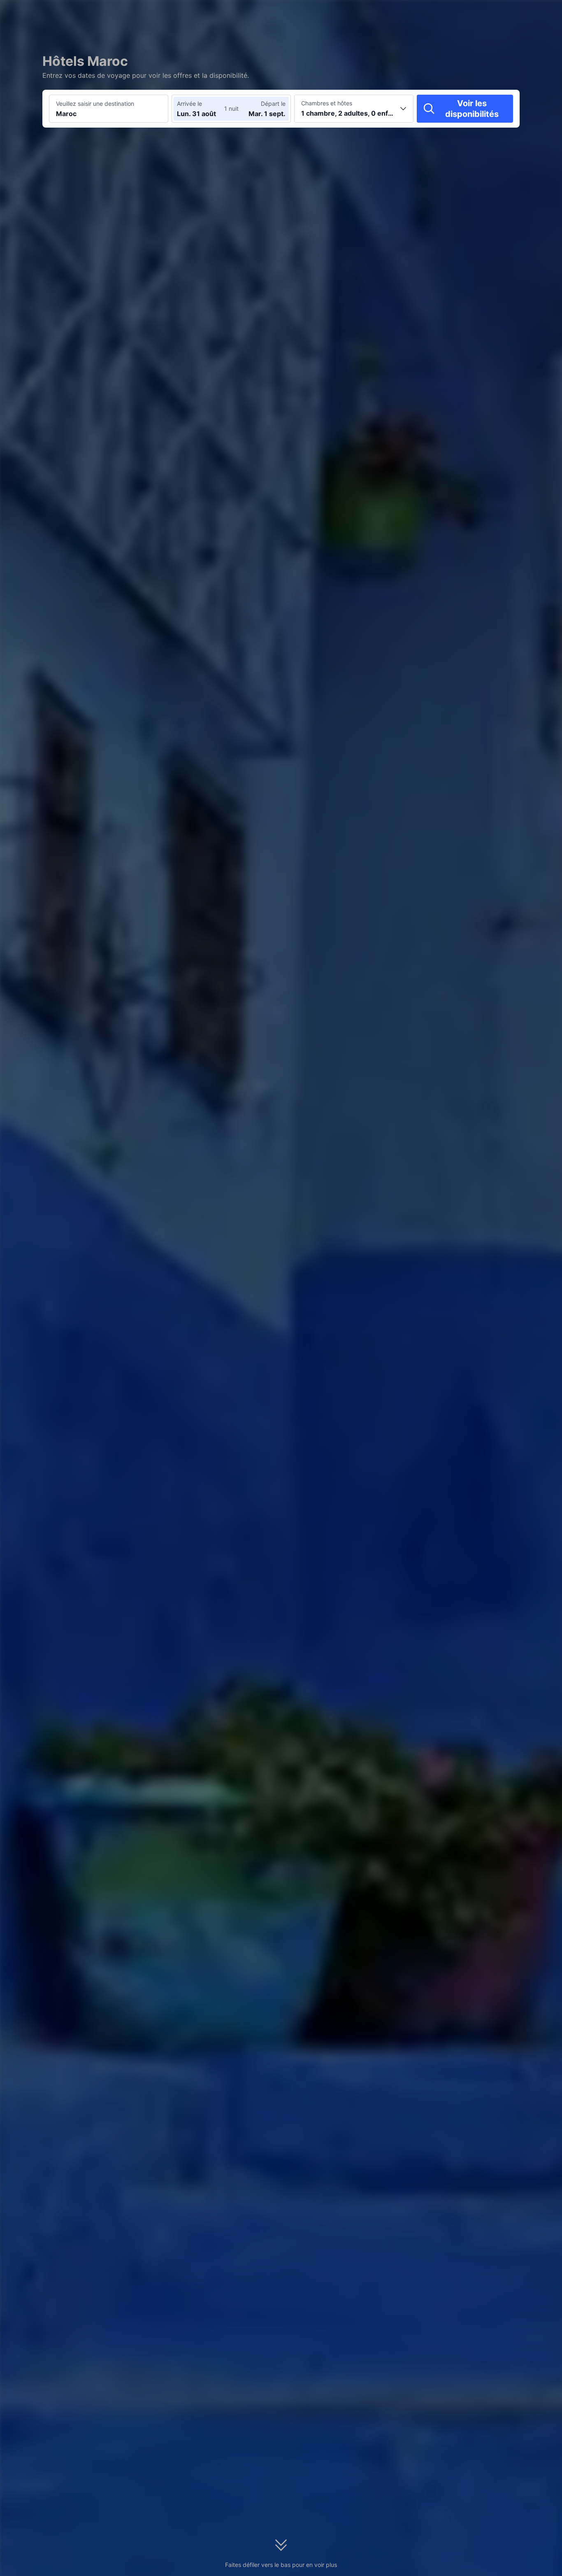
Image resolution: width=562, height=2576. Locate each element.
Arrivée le (189, 104)
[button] (463, 14)
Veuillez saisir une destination (95, 104)
